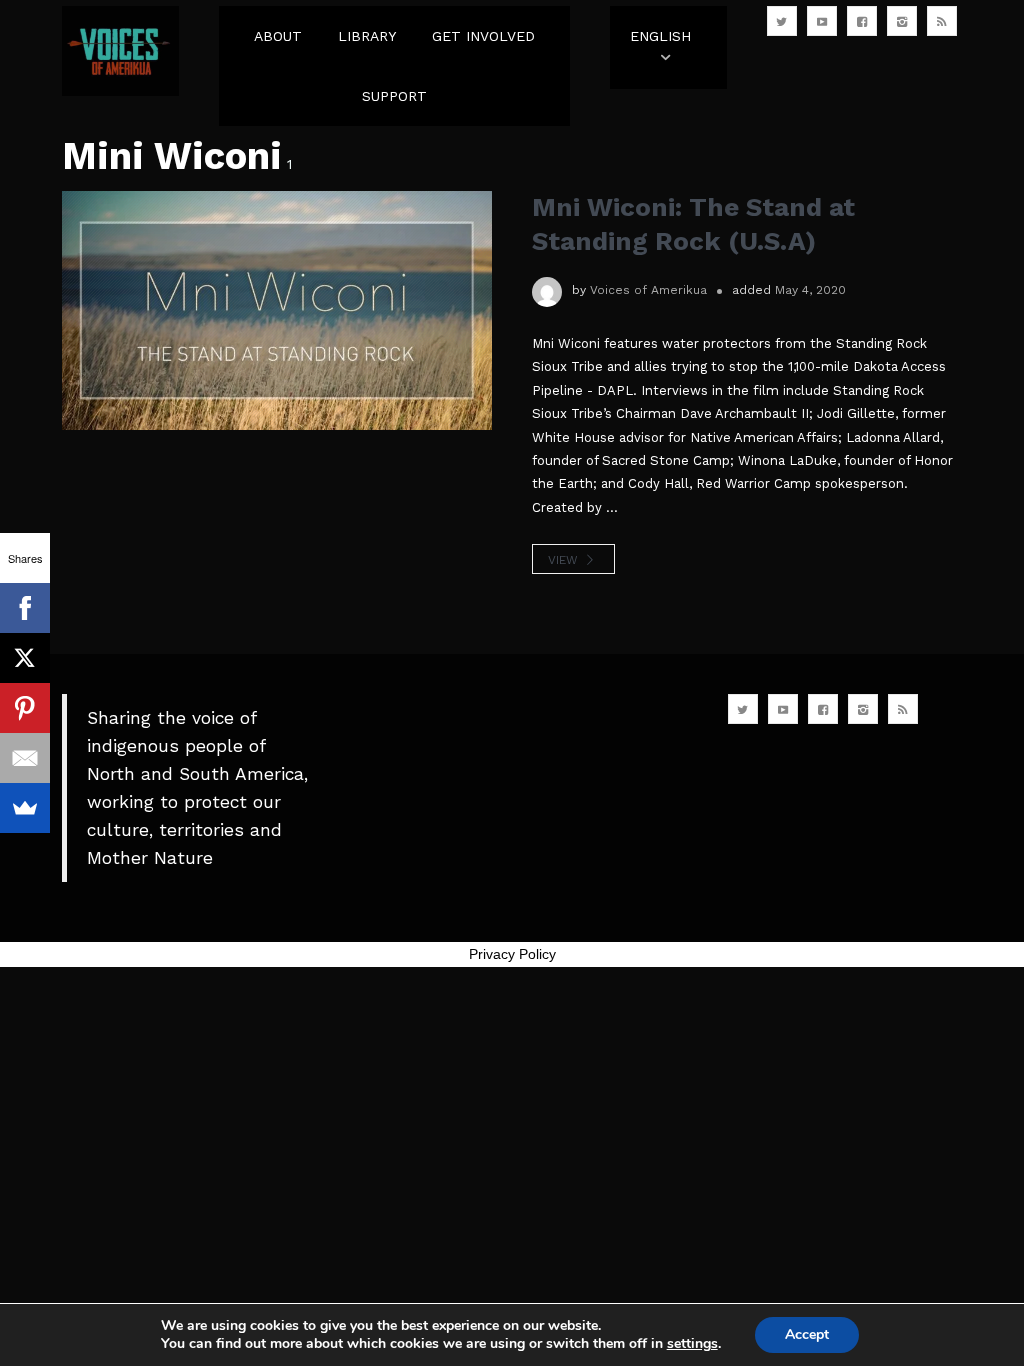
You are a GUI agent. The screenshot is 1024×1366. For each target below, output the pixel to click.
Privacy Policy (512, 954)
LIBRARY (367, 36)
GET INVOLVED (483, 36)
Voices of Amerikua (648, 290)
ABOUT (278, 36)
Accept (807, 1334)
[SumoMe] (25, 808)
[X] (25, 658)
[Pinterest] (25, 708)
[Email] (25, 758)
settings (692, 1344)
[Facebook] (25, 608)
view (565, 560)
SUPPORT (394, 96)
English (660, 36)
